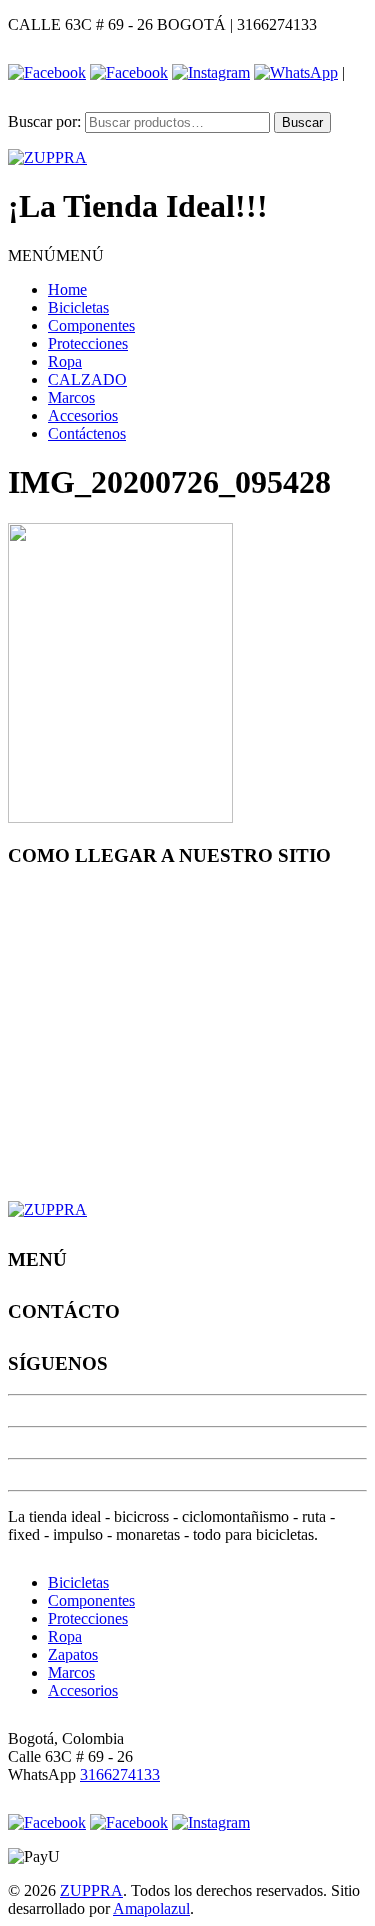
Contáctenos (87, 433)
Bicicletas (78, 307)
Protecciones (88, 343)
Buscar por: (44, 121)
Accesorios (83, 415)
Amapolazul (151, 1908)
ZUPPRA (91, 1890)
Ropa (65, 361)
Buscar (302, 122)
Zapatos (73, 1654)
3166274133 (120, 1774)
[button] (56, 255)
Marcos (71, 397)
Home (67, 289)
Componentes (91, 325)
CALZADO (87, 379)
